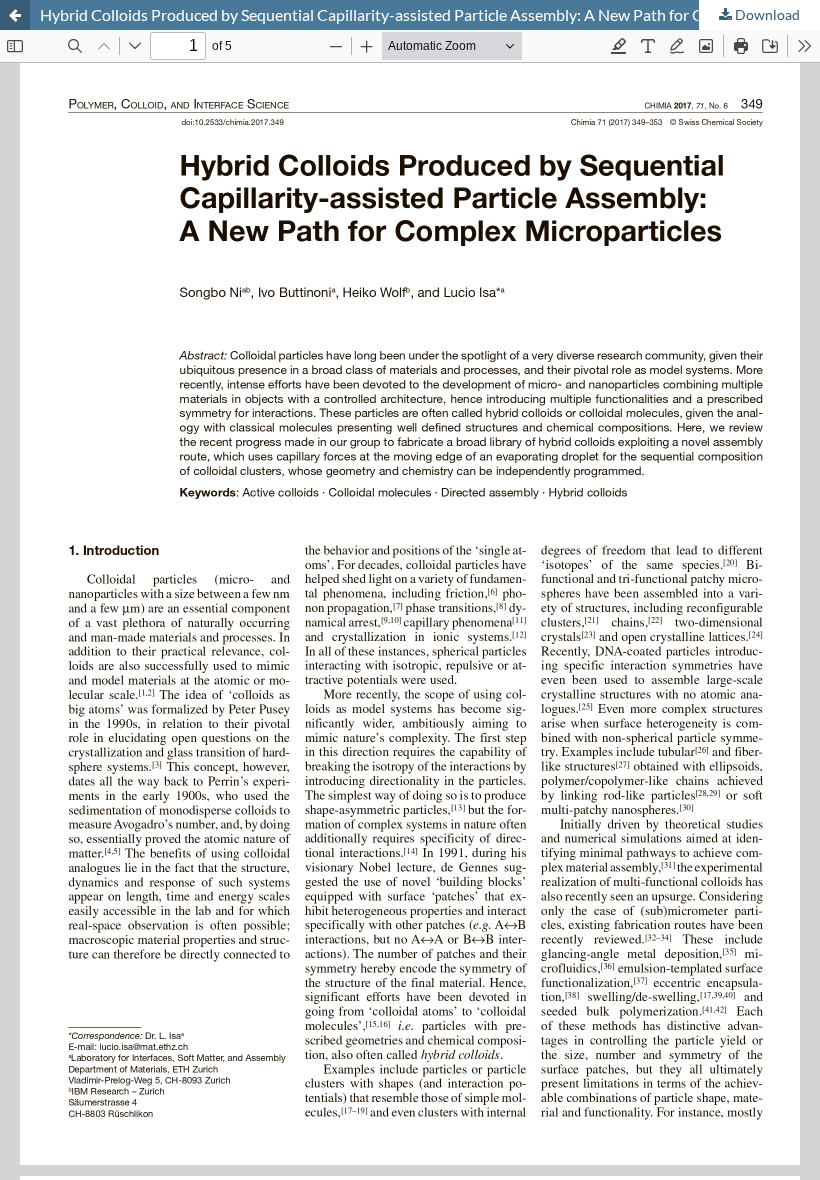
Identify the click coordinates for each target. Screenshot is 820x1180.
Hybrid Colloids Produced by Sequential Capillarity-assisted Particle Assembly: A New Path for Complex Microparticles (430, 14)
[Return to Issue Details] (15, 15)
